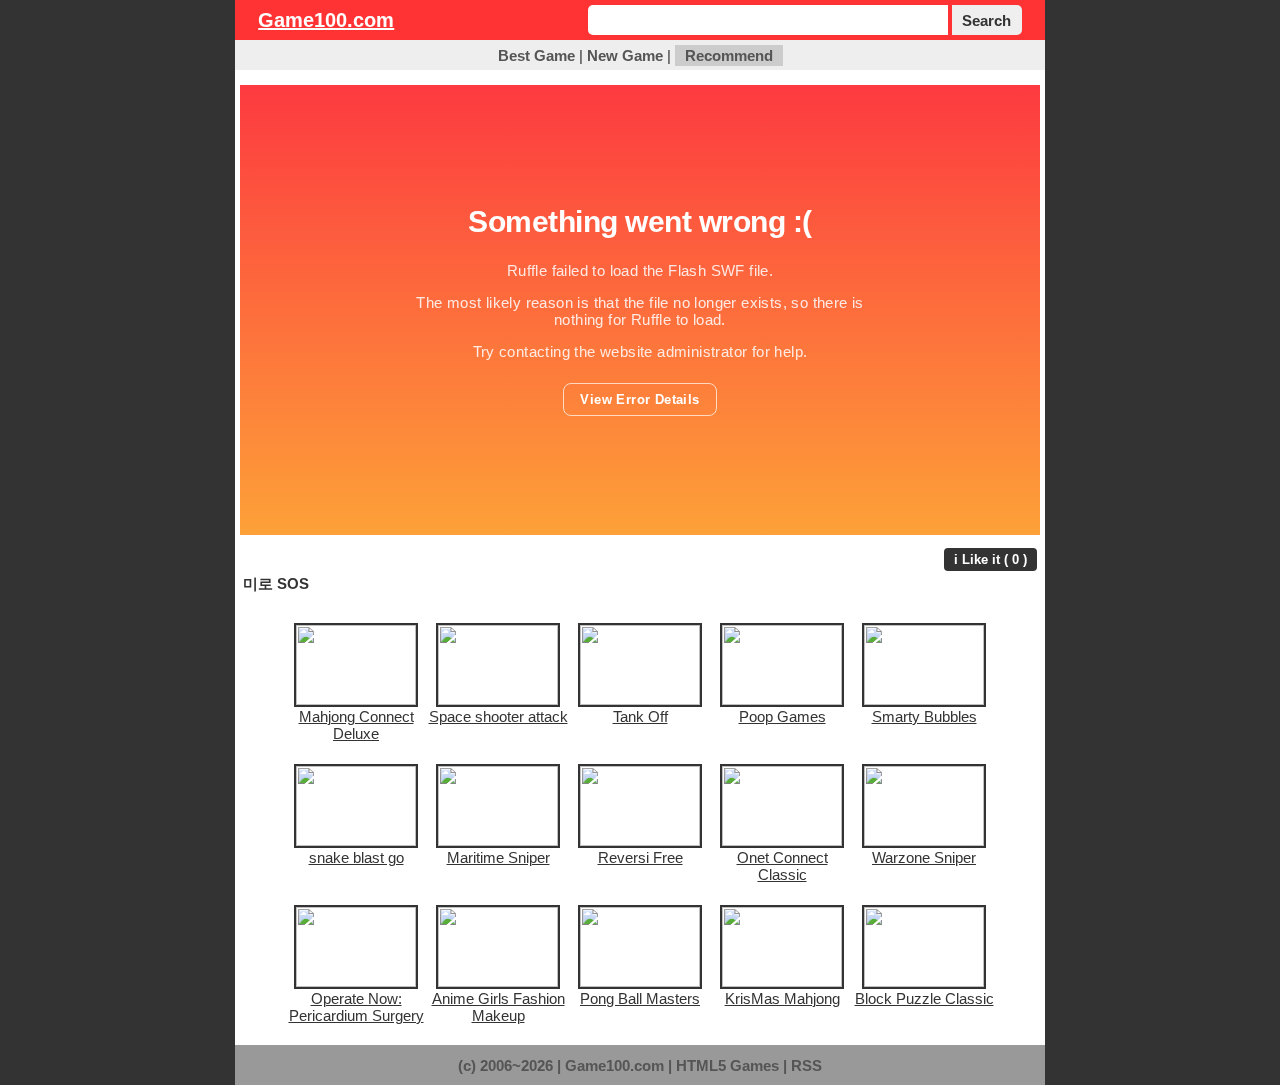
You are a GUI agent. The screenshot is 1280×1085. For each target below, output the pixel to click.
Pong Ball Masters (640, 998)
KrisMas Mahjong (782, 998)
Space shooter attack (498, 716)
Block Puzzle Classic (924, 998)
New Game (625, 55)
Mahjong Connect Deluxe (356, 725)
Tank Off (640, 716)
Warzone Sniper (924, 857)
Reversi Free (640, 857)
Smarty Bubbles (924, 716)
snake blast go (356, 857)
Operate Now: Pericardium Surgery (356, 1007)
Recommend (729, 55)
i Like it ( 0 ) (990, 559)
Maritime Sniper (498, 857)
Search (986, 20)
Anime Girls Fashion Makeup (498, 1007)
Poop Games (782, 716)
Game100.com (326, 20)
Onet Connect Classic (782, 866)
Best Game (536, 55)
